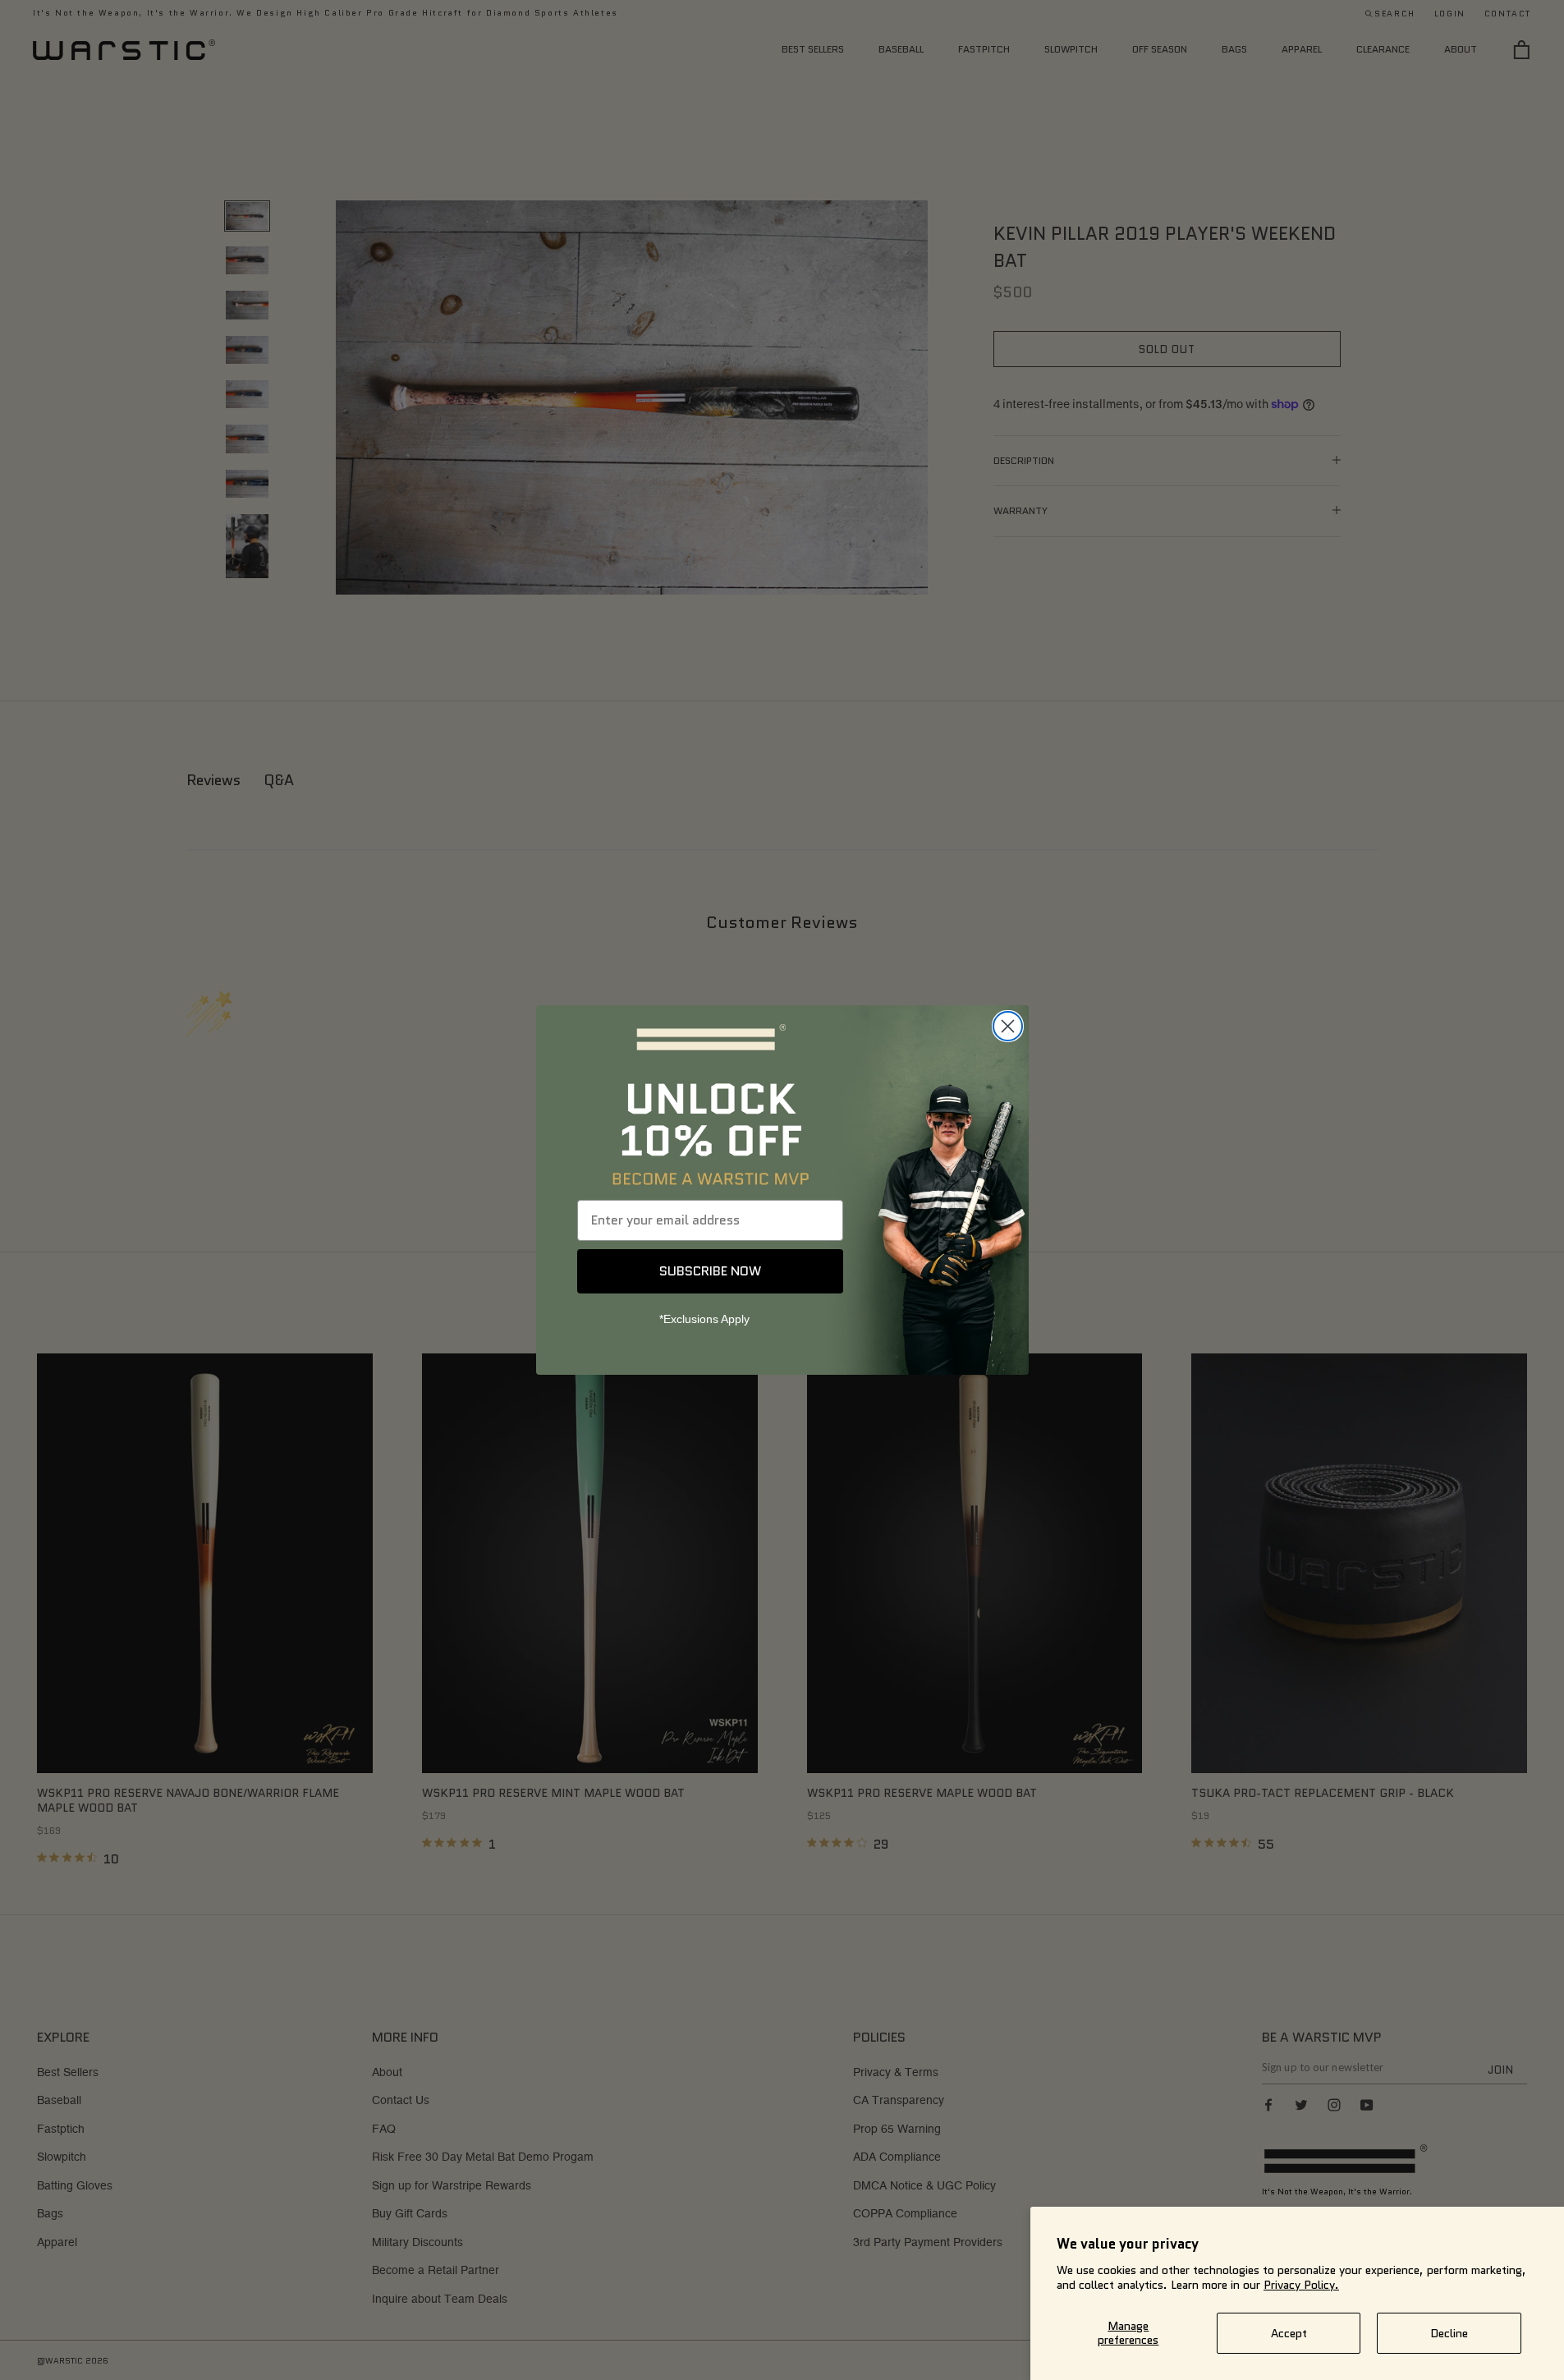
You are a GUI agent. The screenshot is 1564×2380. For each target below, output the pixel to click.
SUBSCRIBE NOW (710, 1271)
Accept (1289, 2333)
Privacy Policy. (1301, 2285)
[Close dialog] (1008, 1026)
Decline (1449, 2333)
